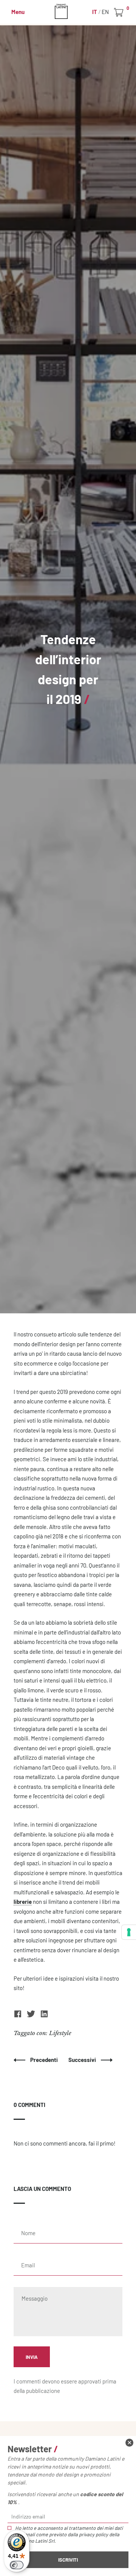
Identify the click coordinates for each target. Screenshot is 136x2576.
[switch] (17, 2565)
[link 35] (32, 2016)
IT (95, 12)
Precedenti (45, 2060)
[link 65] (129, 2443)
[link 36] (44, 2016)
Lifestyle (60, 2033)
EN (105, 12)
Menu (18, 12)
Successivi (83, 2060)
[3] (129, 1932)
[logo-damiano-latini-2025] (68, 11)
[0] (120, 12)
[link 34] (18, 2016)
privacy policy (93, 2534)
